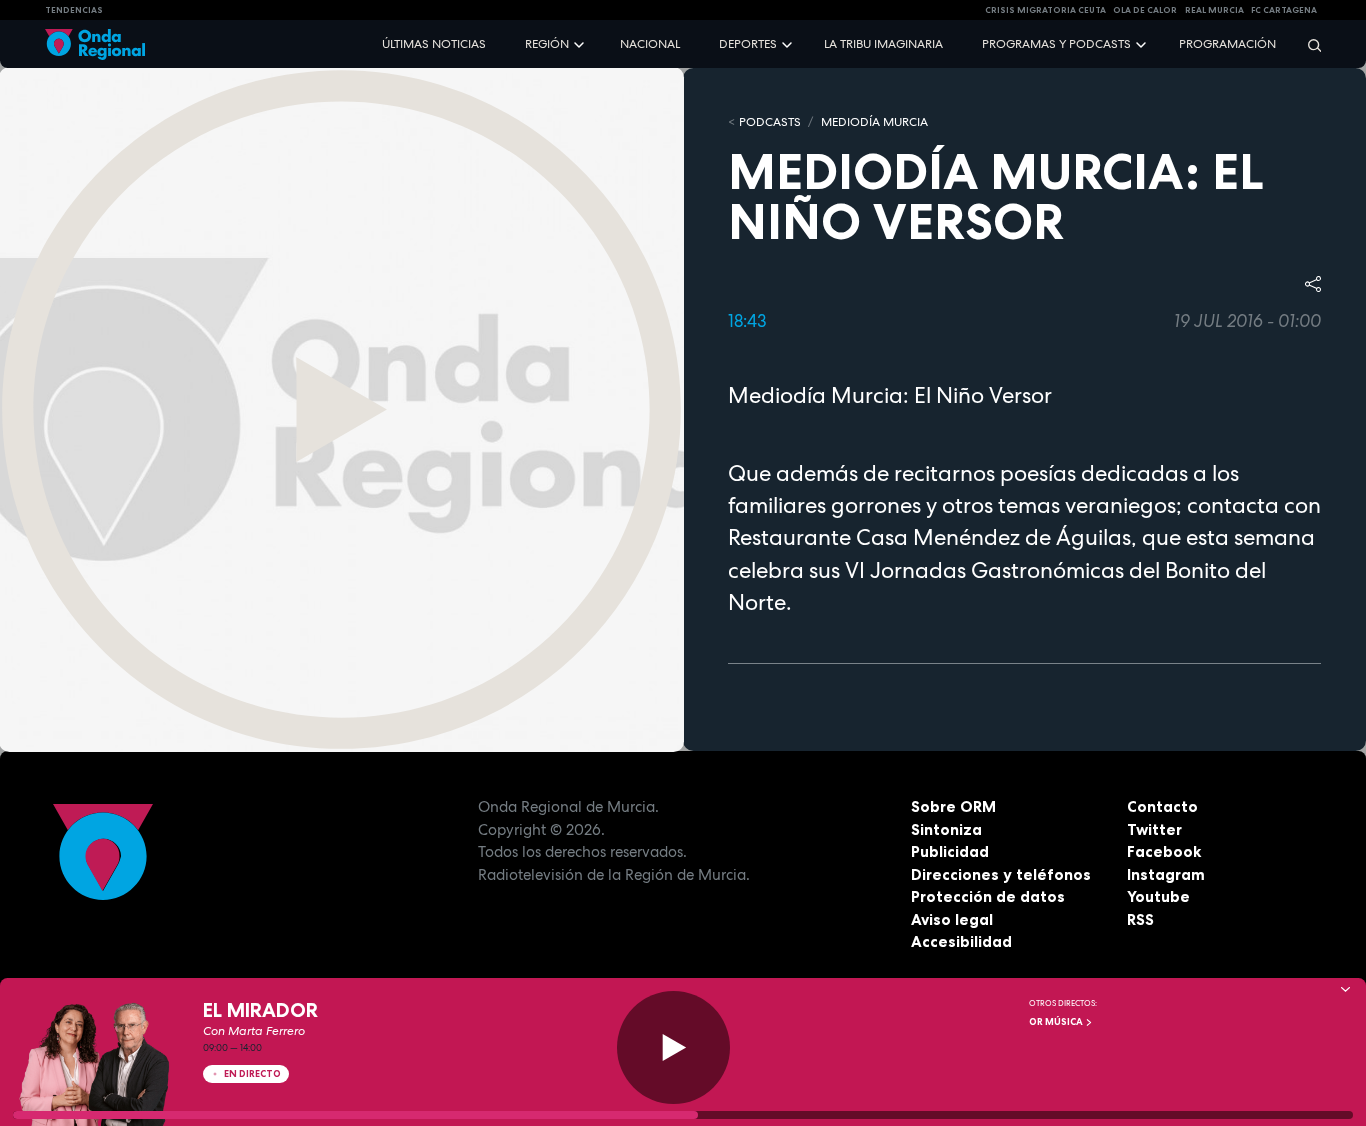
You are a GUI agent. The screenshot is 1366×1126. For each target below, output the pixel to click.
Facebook (1164, 851)
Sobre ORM (953, 806)
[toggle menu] (581, 43)
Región (547, 44)
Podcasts (770, 122)
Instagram (1166, 874)
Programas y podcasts (1056, 44)
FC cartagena (1284, 10)
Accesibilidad (961, 941)
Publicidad (950, 851)
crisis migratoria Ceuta (1045, 10)
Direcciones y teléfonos (1001, 874)
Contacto (1162, 806)
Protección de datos (988, 896)
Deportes (748, 44)
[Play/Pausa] (673, 1047)
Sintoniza (946, 829)
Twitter (1154, 829)
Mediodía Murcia (874, 122)
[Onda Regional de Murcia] (95, 44)
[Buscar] (1308, 44)
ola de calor (1145, 10)
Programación (1227, 44)
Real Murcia (1214, 10)
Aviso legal (952, 919)
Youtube (1158, 896)
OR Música (1057, 1022)
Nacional (650, 44)
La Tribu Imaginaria (883, 44)
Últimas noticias (434, 44)
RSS (1140, 919)
